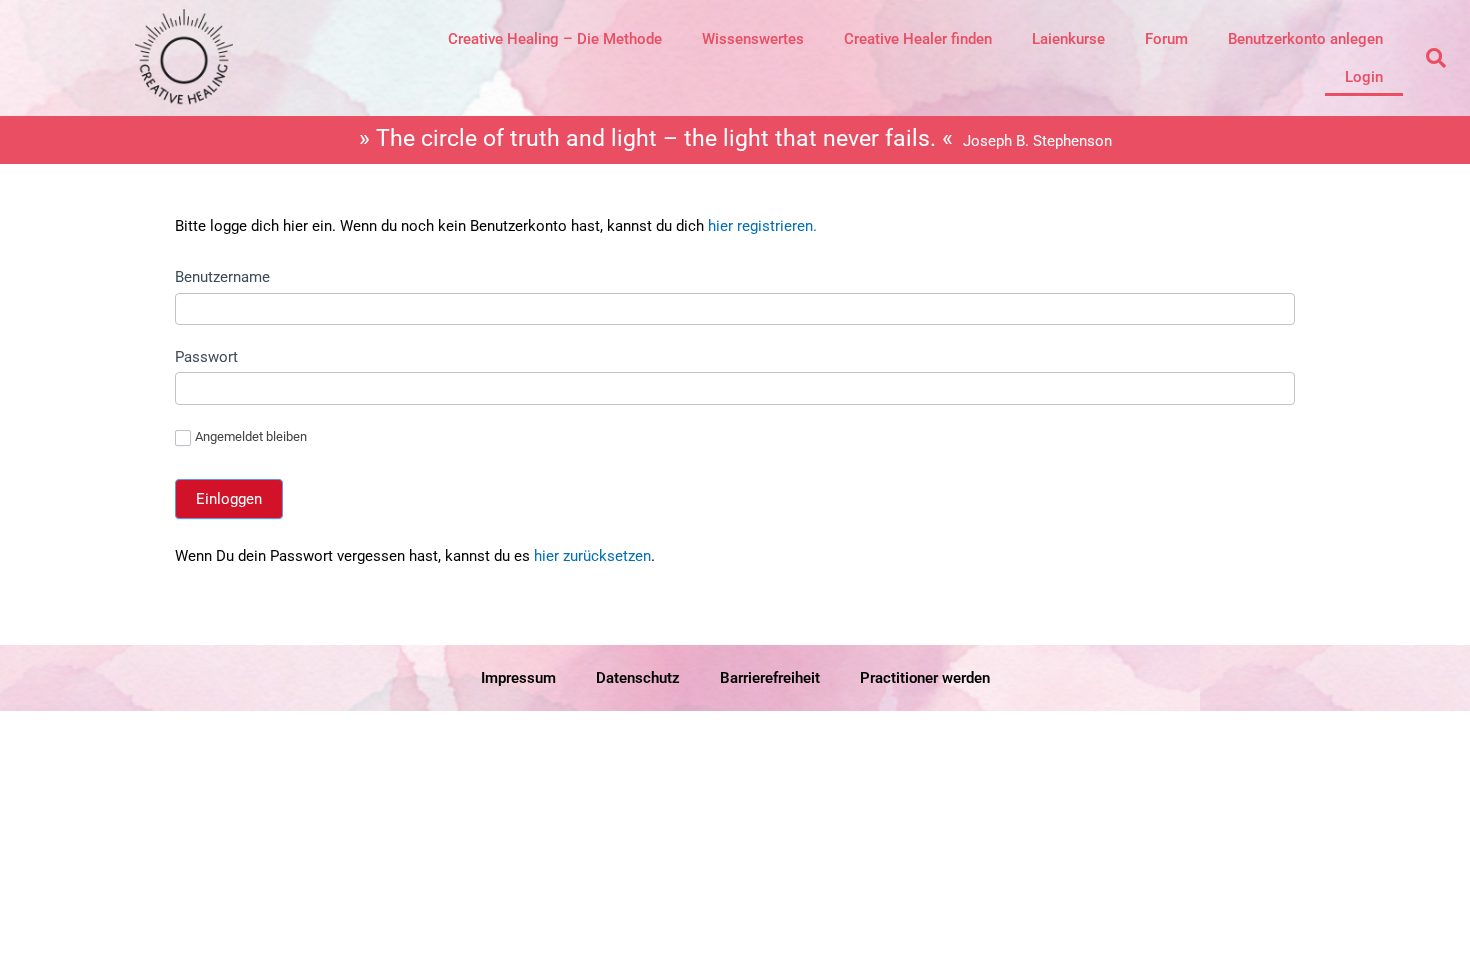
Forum (1166, 39)
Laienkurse (1068, 39)
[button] (1436, 58)
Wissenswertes (753, 39)
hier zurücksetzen (590, 556)
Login (1364, 77)
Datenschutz (638, 678)
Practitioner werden (925, 678)
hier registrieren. (762, 226)
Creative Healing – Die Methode (555, 39)
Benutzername (222, 277)
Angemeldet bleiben (251, 436)
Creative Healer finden (918, 39)
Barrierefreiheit (770, 678)
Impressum (518, 678)
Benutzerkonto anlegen (1305, 39)
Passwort (206, 357)
